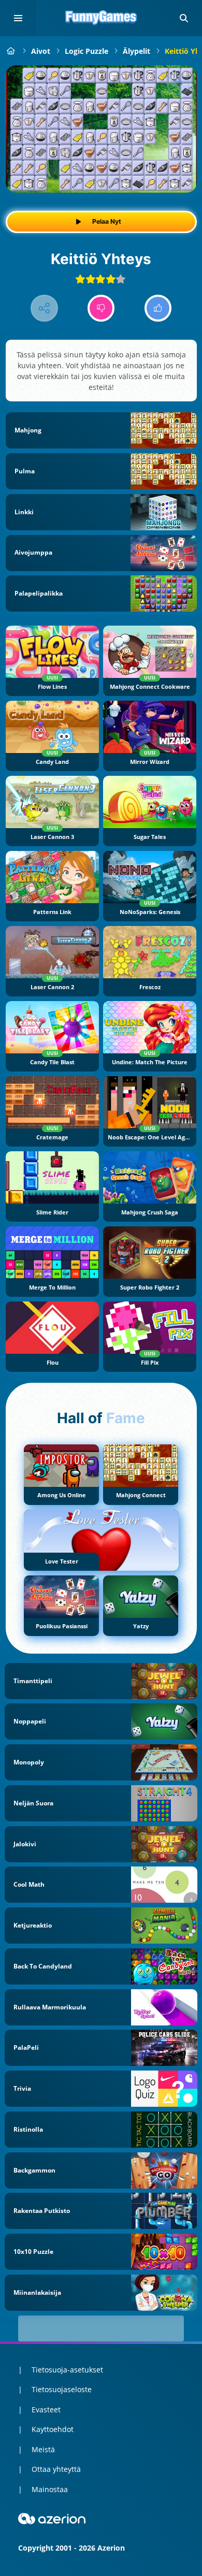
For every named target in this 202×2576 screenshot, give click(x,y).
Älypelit (136, 51)
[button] (184, 18)
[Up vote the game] (158, 308)
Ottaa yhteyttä (56, 2469)
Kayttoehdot (53, 2429)
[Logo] (101, 18)
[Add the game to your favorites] (178, 84)
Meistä (43, 2449)
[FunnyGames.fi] (11, 51)
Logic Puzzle (86, 51)
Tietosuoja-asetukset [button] (67, 2370)
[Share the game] (44, 308)
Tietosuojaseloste (62, 2389)
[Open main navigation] (18, 18)
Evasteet (46, 2409)
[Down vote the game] (101, 308)
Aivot (41, 51)
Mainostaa (50, 2489)
